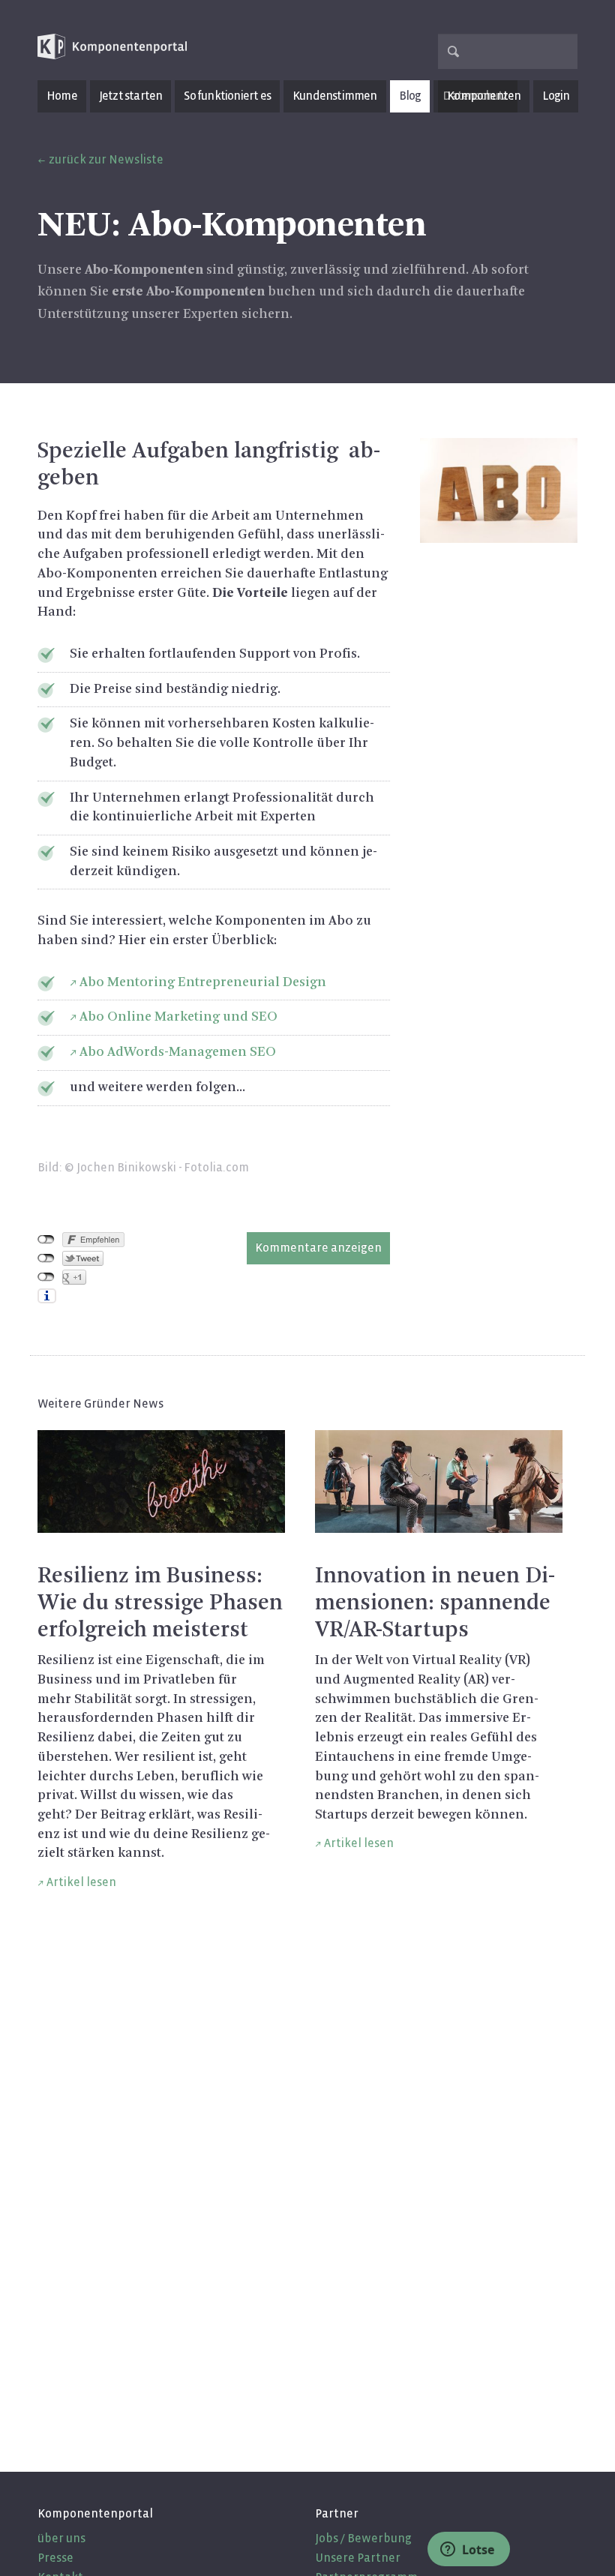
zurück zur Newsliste (106, 159)
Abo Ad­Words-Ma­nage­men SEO (178, 1052)
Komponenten (484, 96)
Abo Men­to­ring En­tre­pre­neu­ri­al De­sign (203, 982)
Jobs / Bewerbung (363, 2538)
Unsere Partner (358, 2558)
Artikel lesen (81, 1882)
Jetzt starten (131, 96)
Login (556, 96)
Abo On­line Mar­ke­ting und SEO (178, 1017)
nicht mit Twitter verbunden (46, 1258)
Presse (55, 2558)
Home (62, 96)
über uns (61, 2538)
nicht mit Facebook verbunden (46, 1240)
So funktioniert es (227, 96)
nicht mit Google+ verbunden (46, 1277)
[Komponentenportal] (112, 47)
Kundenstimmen (335, 96)
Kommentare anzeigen (318, 1248)
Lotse (477, 2550)
